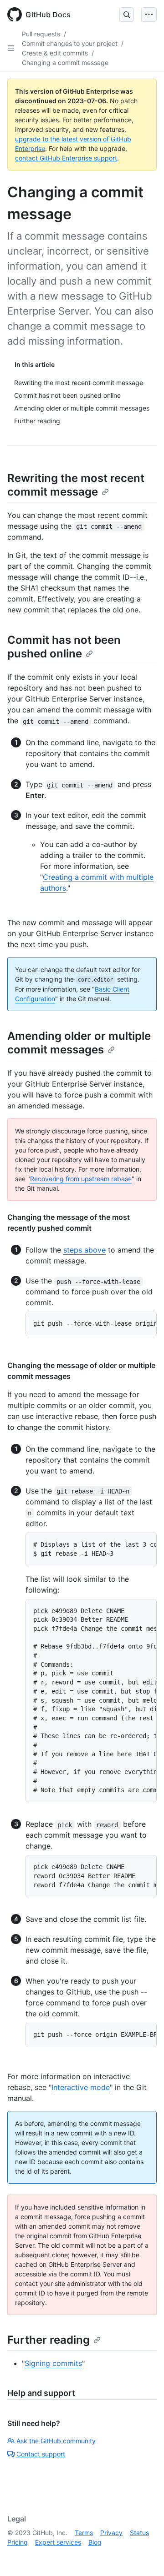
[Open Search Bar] (127, 15)
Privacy (111, 2533)
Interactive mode (81, 2087)
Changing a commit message (65, 63)
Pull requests (41, 34)
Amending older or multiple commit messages (79, 1043)
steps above (85, 1250)
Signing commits (53, 2363)
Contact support (41, 2454)
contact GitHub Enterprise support (66, 158)
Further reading (49, 2340)
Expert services (58, 2542)
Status (139, 2533)
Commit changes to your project (70, 43)
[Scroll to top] (144, 2556)
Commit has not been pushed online (64, 647)
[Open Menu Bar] (149, 15)
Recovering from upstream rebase (81, 1179)
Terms (84, 2533)
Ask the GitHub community (56, 2441)
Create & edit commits (55, 53)
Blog (95, 2542)
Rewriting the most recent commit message (76, 485)
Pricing (18, 2542)
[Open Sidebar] (11, 48)
